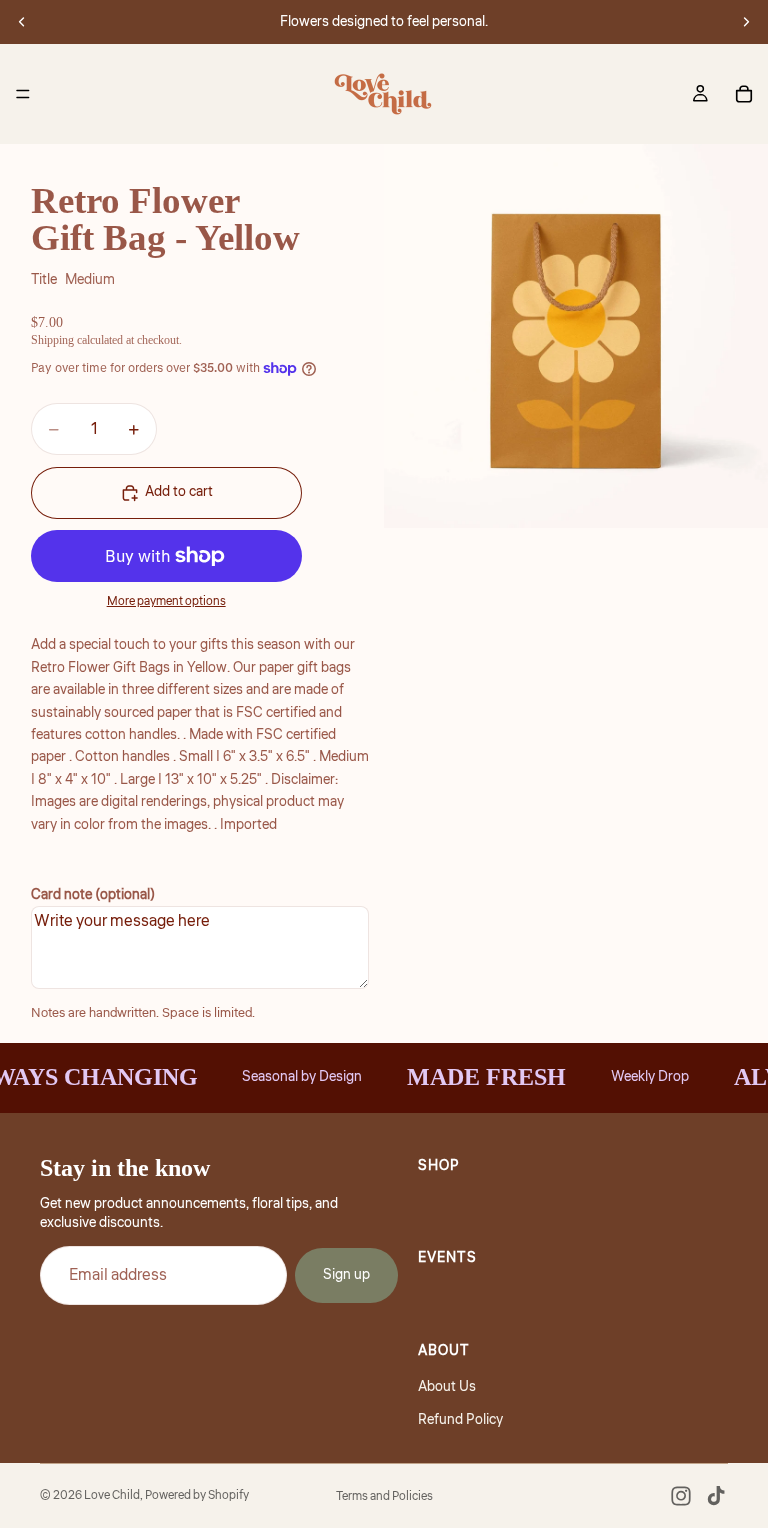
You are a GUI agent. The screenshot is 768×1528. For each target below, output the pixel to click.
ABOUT (444, 1350)
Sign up (346, 1275)
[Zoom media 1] (576, 336)
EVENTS (447, 1258)
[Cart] (744, 94)
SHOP (439, 1166)
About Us (447, 1387)
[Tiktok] (716, 1496)
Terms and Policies (384, 1496)
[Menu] (23, 94)
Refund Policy (460, 1419)
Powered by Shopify (197, 1495)
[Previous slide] (22, 22)
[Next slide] (746, 22)
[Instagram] (681, 1496)
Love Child (112, 1495)
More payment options (166, 601)
